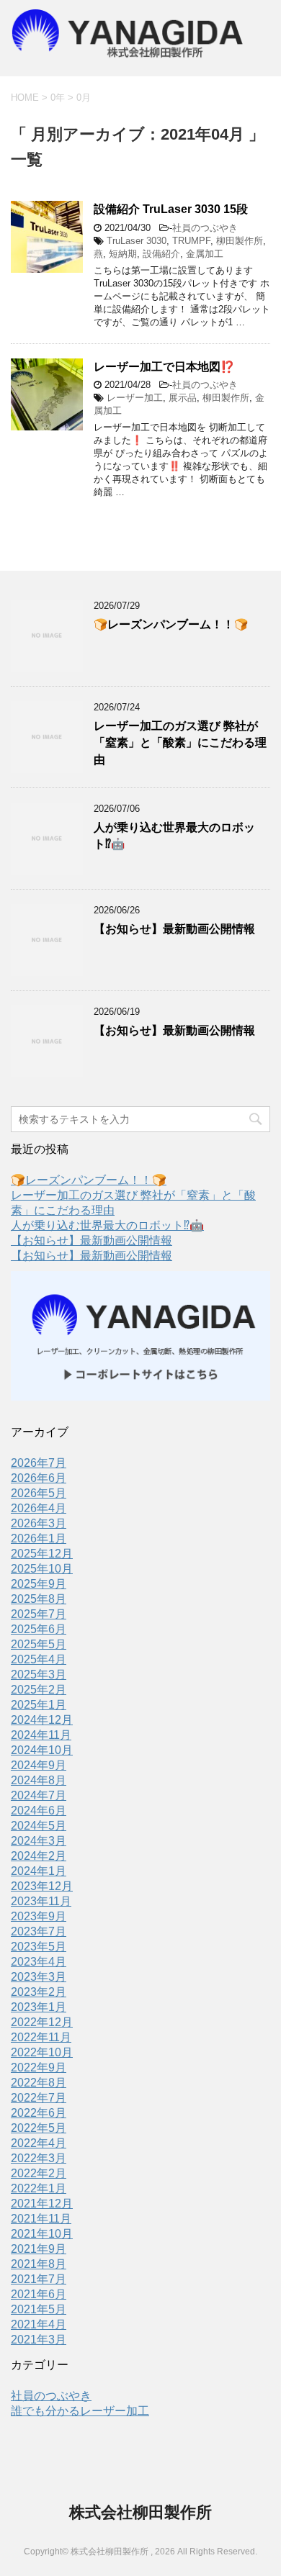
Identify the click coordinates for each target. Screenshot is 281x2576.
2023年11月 (41, 1901)
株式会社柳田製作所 (140, 2512)
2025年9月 (39, 1584)
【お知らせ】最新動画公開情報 (174, 929)
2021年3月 (39, 2340)
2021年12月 (42, 2204)
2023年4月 (39, 1962)
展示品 (183, 398)
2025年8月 (39, 1599)
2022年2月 (39, 2173)
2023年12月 (42, 1886)
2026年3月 (39, 1523)
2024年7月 (39, 1795)
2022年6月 (39, 2113)
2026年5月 (39, 1493)
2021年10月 (42, 2234)
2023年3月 (39, 1977)
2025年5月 (39, 1644)
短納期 (123, 254)
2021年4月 (39, 2324)
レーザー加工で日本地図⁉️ (164, 367)
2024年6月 (39, 1811)
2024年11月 (41, 1735)
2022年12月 (42, 2022)
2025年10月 (42, 1569)
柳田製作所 (240, 241)
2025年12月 (42, 1554)
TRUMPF (191, 241)
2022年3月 (39, 2158)
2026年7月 (39, 1463)
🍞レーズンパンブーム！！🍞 (171, 624)
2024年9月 (39, 1765)
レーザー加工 (135, 398)
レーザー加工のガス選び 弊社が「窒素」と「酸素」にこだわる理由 (180, 743)
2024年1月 (39, 1871)
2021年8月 (39, 2264)
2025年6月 (39, 1629)
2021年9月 (39, 2249)
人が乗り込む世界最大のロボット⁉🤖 (107, 1225)
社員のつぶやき (205, 228)
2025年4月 (39, 1659)
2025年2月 (39, 1690)
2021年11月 (41, 2219)
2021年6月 (39, 2294)
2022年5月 (39, 2128)
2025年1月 (39, 1705)
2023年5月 (39, 1947)
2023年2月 (39, 1992)
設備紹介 (161, 254)
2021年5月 (39, 2309)
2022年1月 (39, 2188)
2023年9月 (39, 1916)
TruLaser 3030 (137, 241)
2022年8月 (39, 2083)
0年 (58, 98)
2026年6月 (39, 1478)
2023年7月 (39, 1931)
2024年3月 (39, 1841)
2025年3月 (39, 1675)
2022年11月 (41, 2037)
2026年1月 (39, 1538)
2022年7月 (39, 2098)
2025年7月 (39, 1614)
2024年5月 (39, 1826)
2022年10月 (42, 2052)
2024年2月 (39, 1856)
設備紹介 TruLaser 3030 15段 (171, 209)
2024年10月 (42, 1750)
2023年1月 (39, 2007)
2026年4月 (39, 1508)
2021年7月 (39, 2279)
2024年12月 (42, 1720)
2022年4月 (39, 2143)
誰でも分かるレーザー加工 (80, 2411)
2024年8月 (39, 1780)
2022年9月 (39, 2067)
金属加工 (205, 254)
